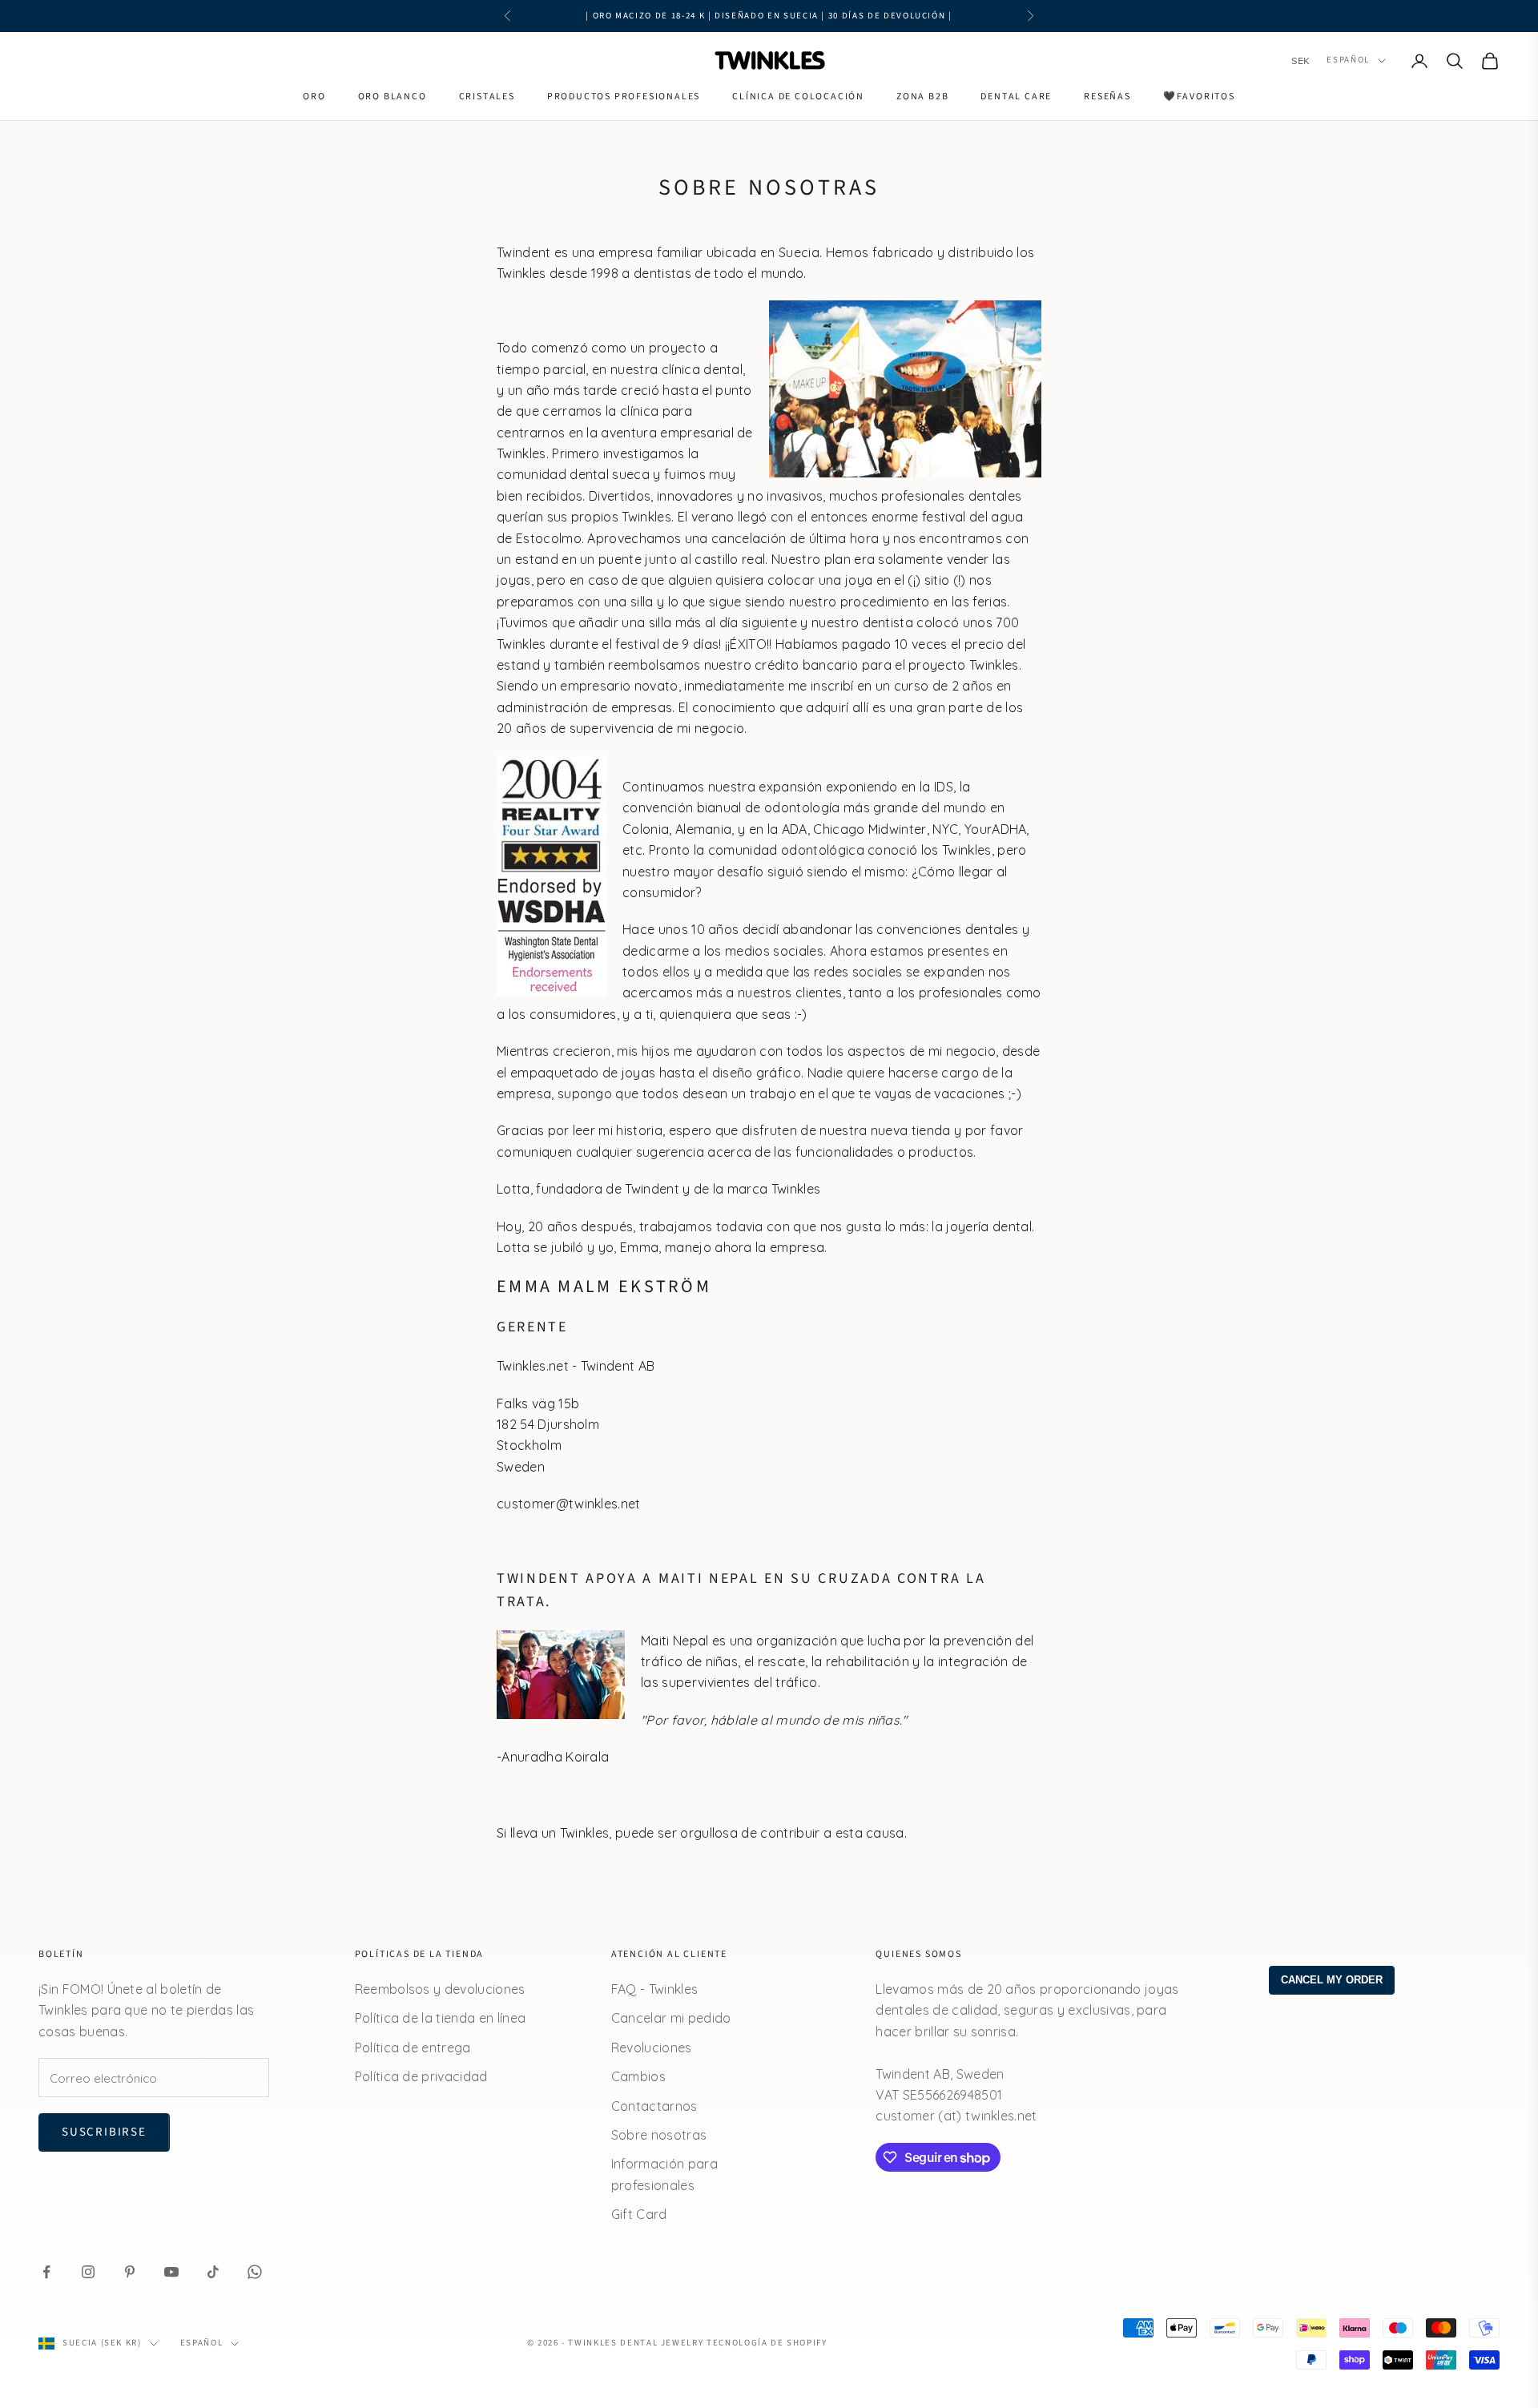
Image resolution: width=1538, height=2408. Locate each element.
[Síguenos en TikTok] (213, 2272)
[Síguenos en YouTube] (171, 2272)
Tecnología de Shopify (767, 2343)
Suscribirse (104, 2132)
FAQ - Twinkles (654, 1989)
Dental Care (1016, 97)
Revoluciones (652, 2048)
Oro (314, 97)
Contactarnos (654, 2106)
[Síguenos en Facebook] (46, 2272)
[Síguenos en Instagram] (88, 2272)
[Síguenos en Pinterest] (130, 2272)
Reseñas (1107, 97)
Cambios (638, 2076)
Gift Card (639, 2214)
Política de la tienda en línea (441, 2018)
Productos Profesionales (624, 97)
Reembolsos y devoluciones (440, 1989)
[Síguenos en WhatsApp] (255, 2272)
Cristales (487, 97)
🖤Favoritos (1199, 97)
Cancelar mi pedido (671, 2018)
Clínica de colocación (798, 97)
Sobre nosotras (659, 2135)
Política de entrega (413, 2048)
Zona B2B (922, 97)
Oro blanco (393, 97)
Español (1348, 60)
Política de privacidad (421, 2076)
